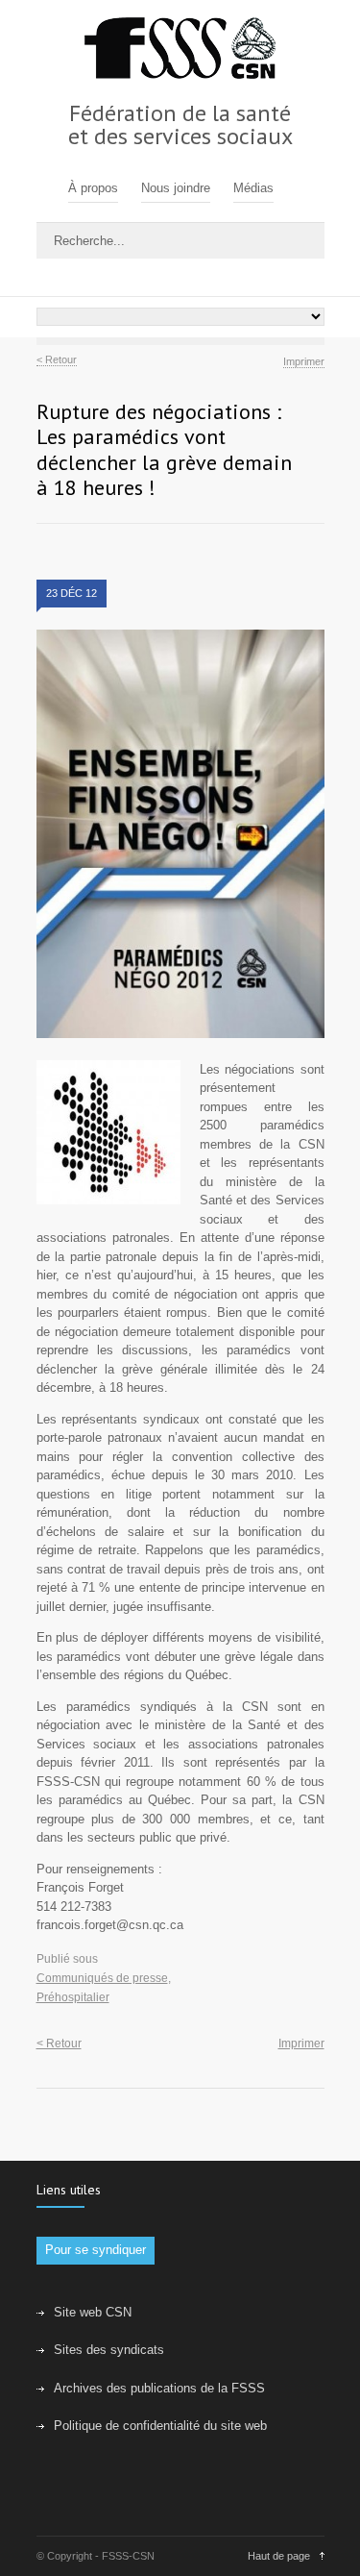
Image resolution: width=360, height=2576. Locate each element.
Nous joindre (176, 188)
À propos (93, 188)
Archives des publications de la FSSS (159, 2388)
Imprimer (304, 361)
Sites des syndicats (109, 2350)
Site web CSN (93, 2312)
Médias (253, 188)
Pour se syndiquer (96, 2250)
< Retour (57, 360)
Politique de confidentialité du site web (160, 2426)
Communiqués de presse (102, 1978)
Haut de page (279, 2556)
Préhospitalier (73, 1997)
